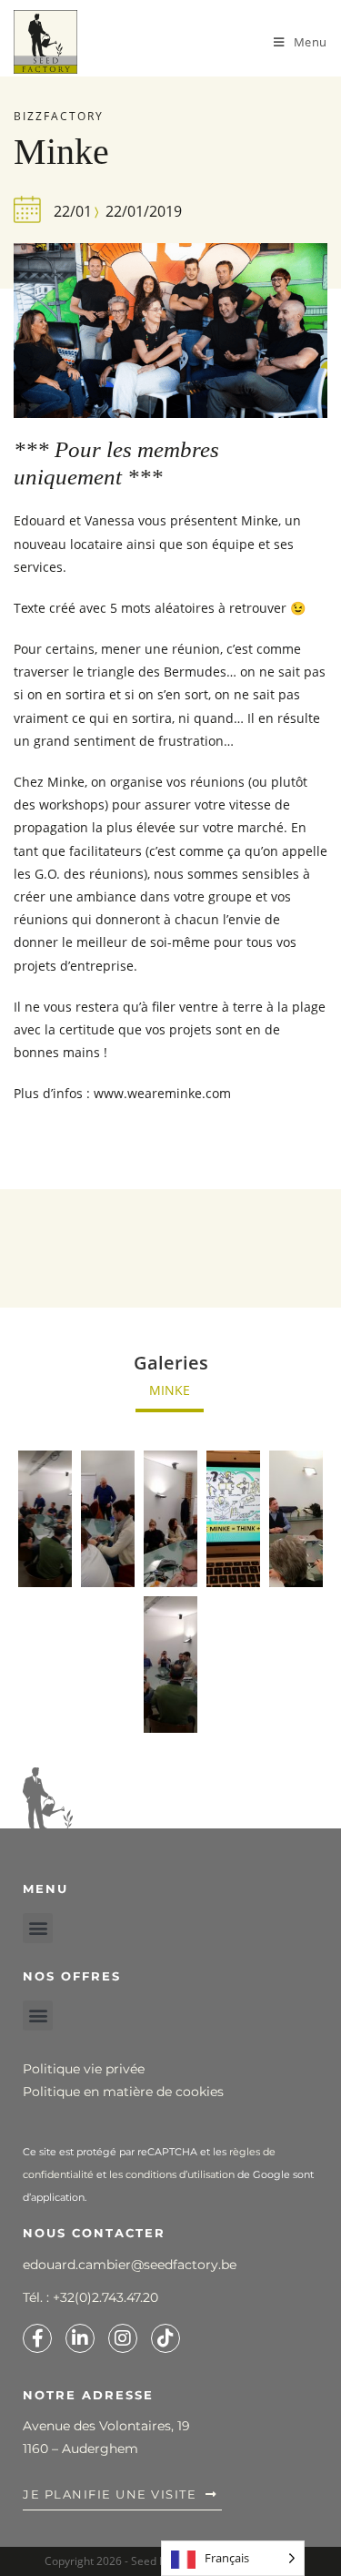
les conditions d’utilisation (172, 2174)
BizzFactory (59, 116)
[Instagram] (123, 2338)
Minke (170, 1390)
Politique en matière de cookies (123, 2092)
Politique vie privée (84, 2069)
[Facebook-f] (37, 2338)
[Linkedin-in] (80, 2338)
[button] (38, 1928)
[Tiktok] (165, 2338)
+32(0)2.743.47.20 (105, 2297)
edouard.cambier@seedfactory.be (130, 2265)
